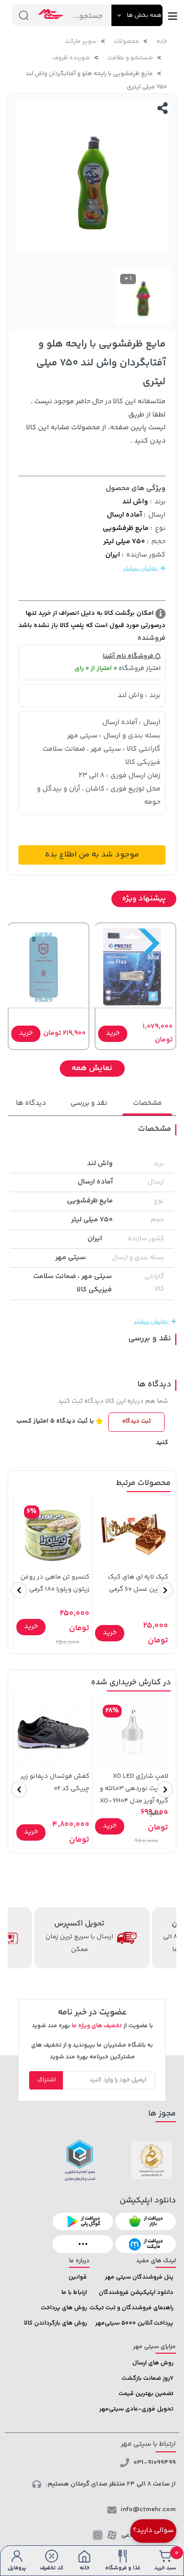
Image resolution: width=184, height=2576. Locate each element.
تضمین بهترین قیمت (146, 2394)
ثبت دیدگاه (136, 1421)
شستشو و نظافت (130, 58)
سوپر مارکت (81, 42)
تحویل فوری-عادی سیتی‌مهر (136, 2409)
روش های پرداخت (64, 2308)
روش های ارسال (153, 2363)
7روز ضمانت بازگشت (147, 2378)
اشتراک (47, 2080)
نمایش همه (92, 1068)
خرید (113, 1033)
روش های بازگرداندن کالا (55, 2323)
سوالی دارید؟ (153, 2531)
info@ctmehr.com (148, 2510)
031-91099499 (155, 2463)
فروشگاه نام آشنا (129, 656)
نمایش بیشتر (141, 568)
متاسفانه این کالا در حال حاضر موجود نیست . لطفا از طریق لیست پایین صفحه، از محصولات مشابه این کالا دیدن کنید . (96, 422)
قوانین (78, 2277)
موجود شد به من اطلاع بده (92, 855)
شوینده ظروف (71, 58)
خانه (162, 42)
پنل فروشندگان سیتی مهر (139, 2277)
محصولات (126, 42)
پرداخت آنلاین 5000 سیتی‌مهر (134, 2323)
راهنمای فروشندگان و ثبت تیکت (131, 2308)
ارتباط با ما (74, 2293)
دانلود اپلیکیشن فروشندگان (136, 2293)
